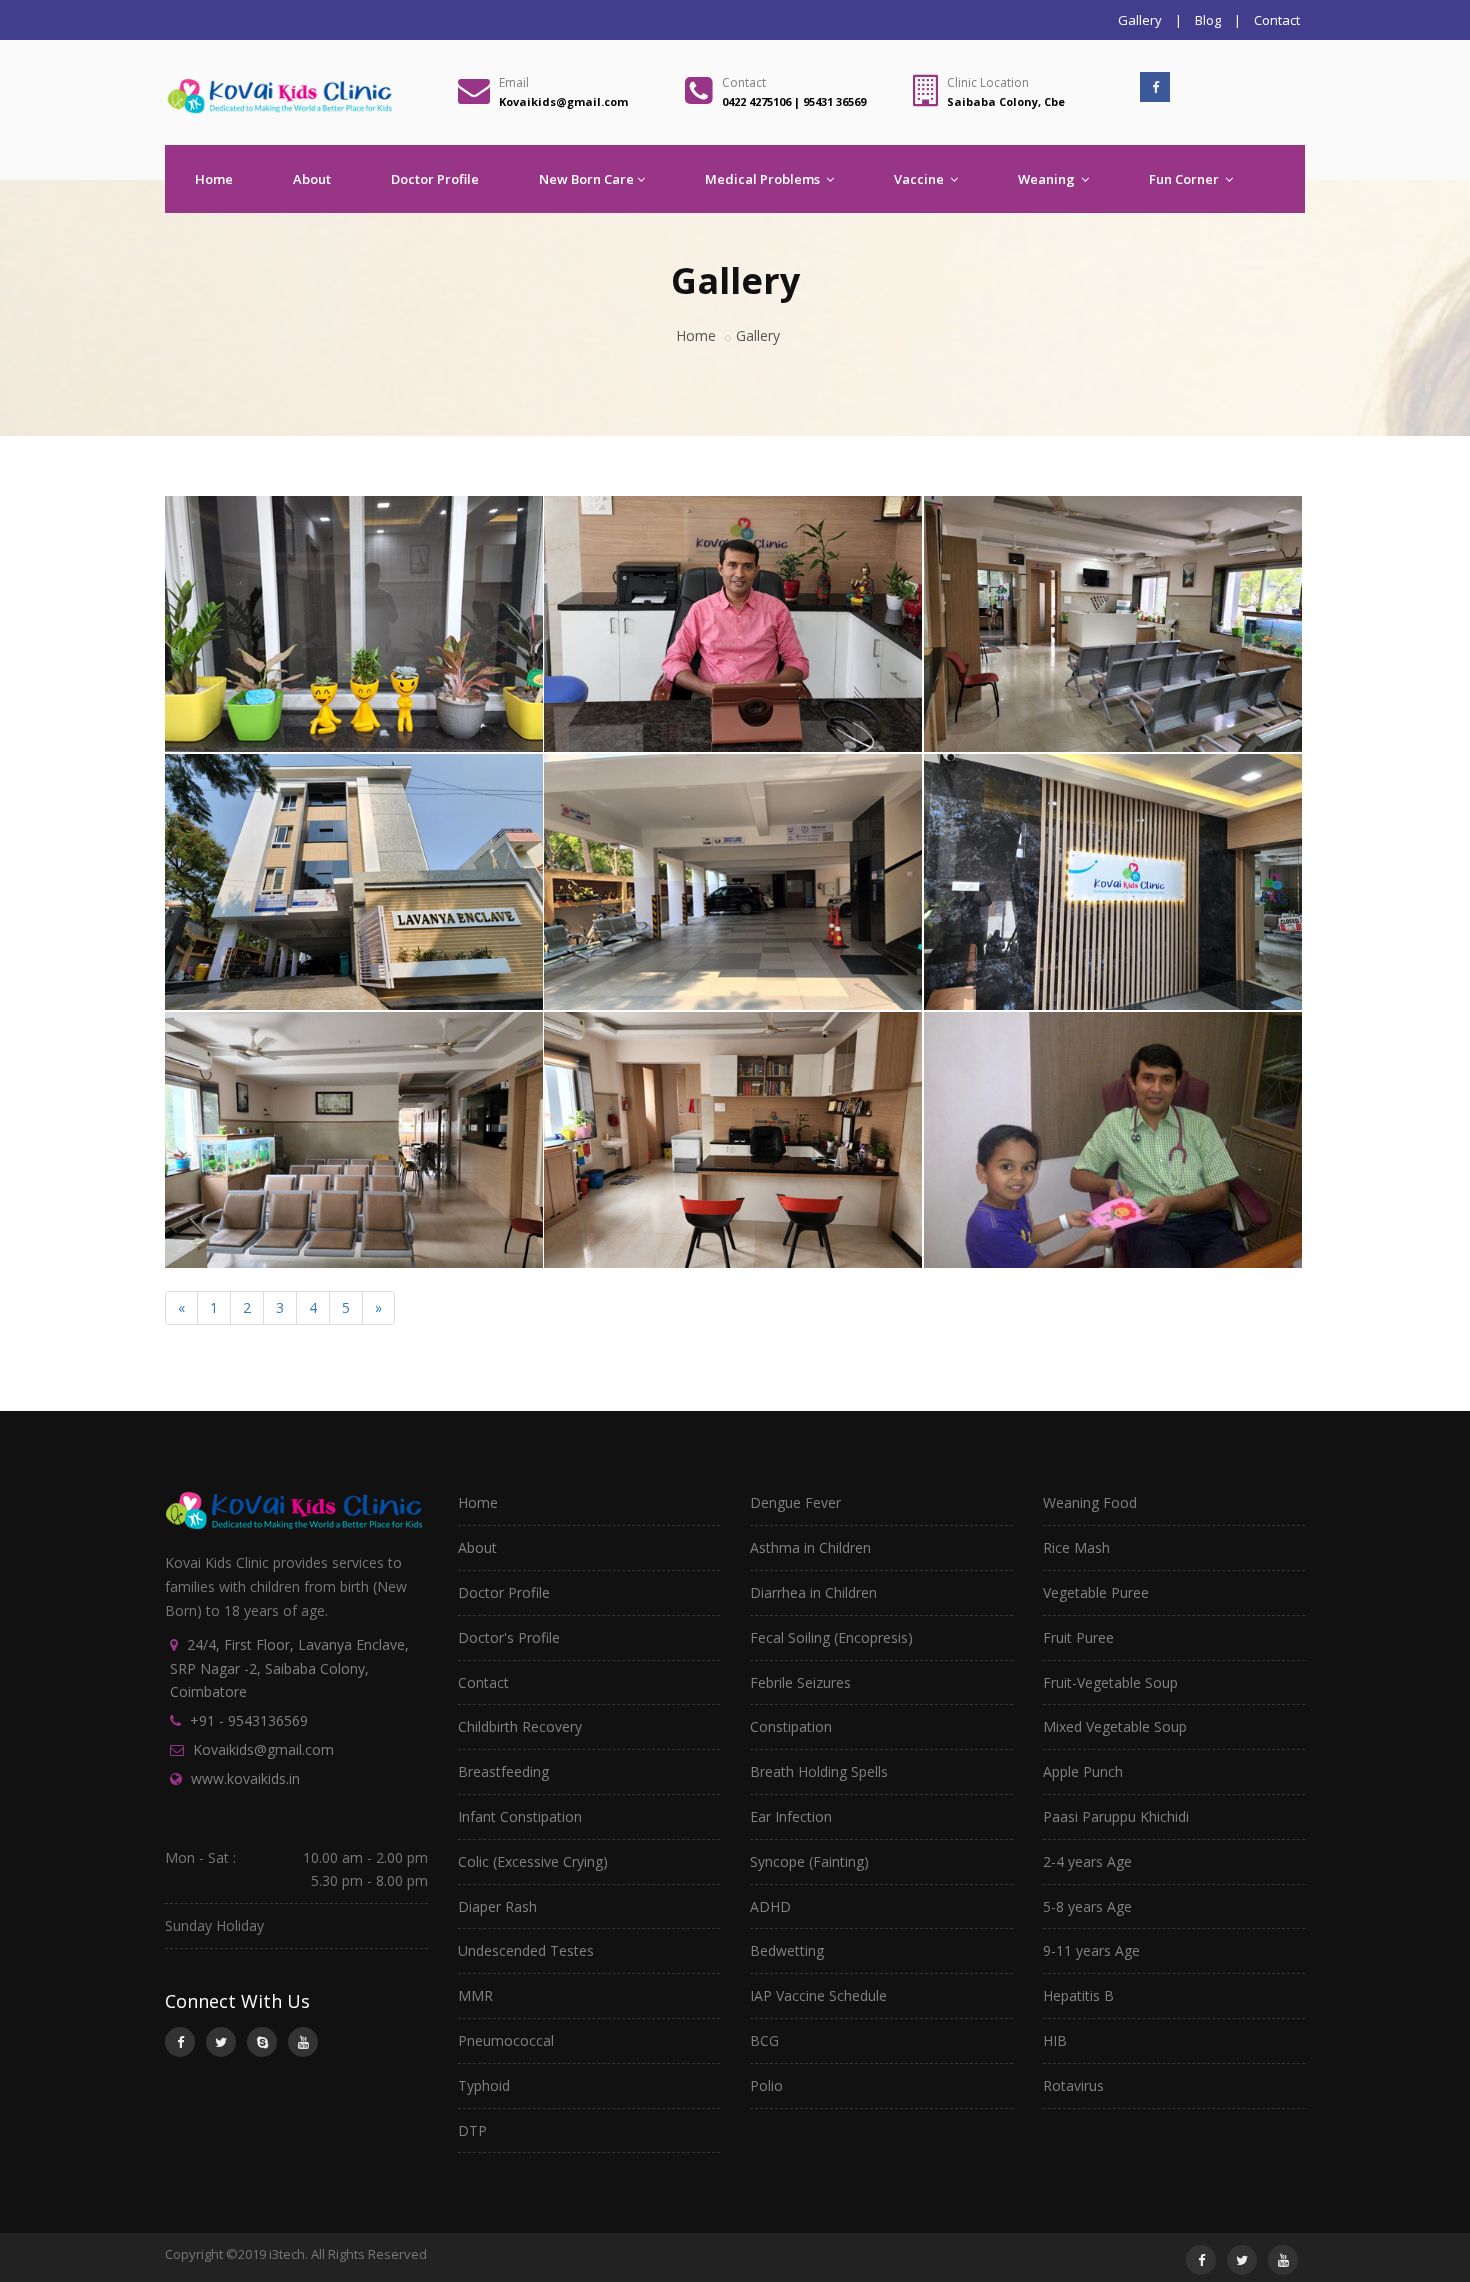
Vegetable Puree (1096, 1592)
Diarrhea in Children (813, 1592)
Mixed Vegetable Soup (1115, 1726)
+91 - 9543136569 (249, 1720)
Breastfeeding (503, 1771)
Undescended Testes (526, 1950)
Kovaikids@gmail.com (263, 1749)
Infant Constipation (520, 1816)
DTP (472, 2130)
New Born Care (586, 179)
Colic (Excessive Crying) (533, 1861)
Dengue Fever (795, 1502)
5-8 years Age (1087, 1906)
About (312, 179)
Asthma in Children (810, 1547)
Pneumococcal (506, 2040)
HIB (1055, 2040)
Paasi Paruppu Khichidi (1116, 1816)
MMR (475, 1995)
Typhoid (484, 2085)
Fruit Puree (1078, 1637)
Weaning (1048, 179)
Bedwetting (787, 1950)
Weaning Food (1090, 1502)
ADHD (770, 1906)
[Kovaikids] (350, 500)
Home (214, 179)
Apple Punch (1083, 1771)
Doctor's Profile (509, 1637)
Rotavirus (1073, 2085)
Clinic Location (988, 82)
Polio (766, 2085)
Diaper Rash (497, 1906)
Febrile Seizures (800, 1682)
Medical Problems (764, 179)
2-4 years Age (1087, 1861)
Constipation (791, 1726)
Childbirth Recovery (520, 1726)
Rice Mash (1076, 1547)
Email (514, 82)
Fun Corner (1185, 179)
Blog (1208, 20)
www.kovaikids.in (245, 1778)
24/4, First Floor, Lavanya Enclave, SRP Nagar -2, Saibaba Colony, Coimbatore (289, 1668)
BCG (764, 2040)
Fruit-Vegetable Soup (1110, 1682)
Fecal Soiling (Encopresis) (831, 1637)
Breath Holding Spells (819, 1771)
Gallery (1140, 20)
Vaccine (920, 179)
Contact (1277, 20)
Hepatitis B (1078, 1995)
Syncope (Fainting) (809, 1861)
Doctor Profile (435, 179)
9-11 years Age (1091, 1950)
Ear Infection (791, 1816)
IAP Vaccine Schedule (818, 1995)
